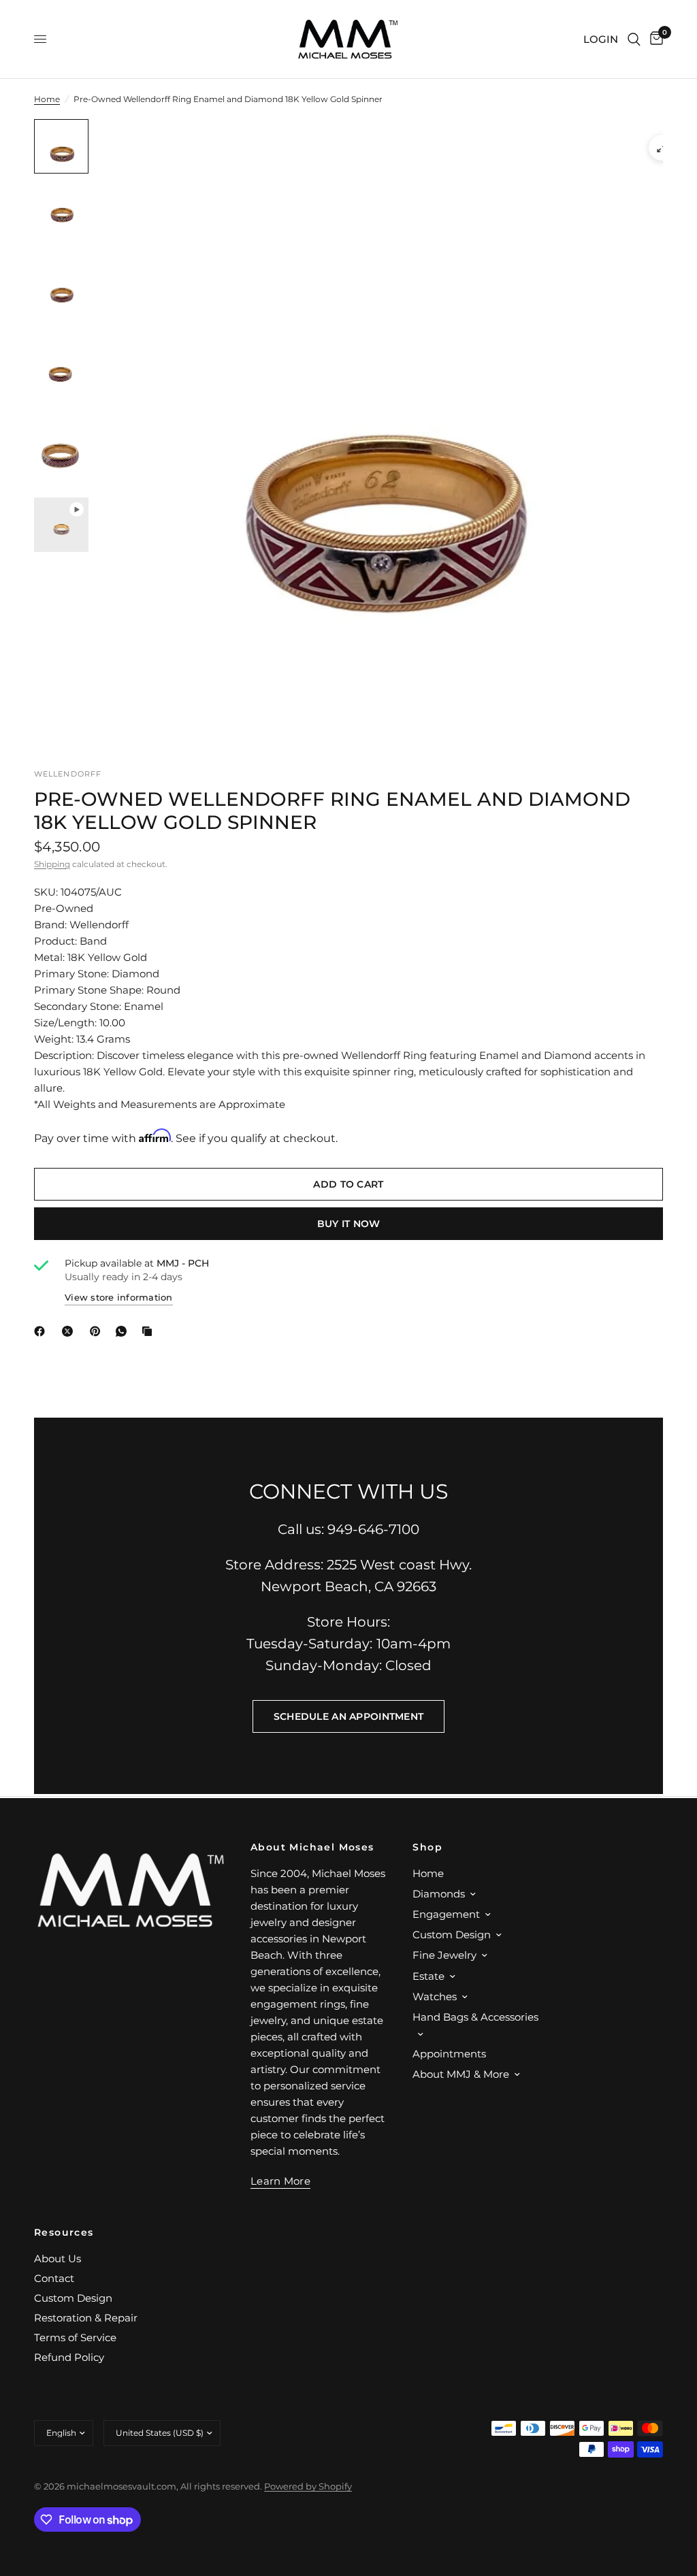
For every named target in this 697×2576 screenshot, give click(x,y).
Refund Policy (69, 2357)
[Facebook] (42, 1331)
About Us (58, 2259)
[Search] (634, 39)
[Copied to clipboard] (150, 1331)
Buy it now (349, 1224)
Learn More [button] (280, 2181)
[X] (70, 1331)
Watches (435, 1996)
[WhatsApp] (124, 1331)
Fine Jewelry (444, 1955)
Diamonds (439, 1894)
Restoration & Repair (86, 2318)
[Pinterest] (98, 1331)
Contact (54, 2278)
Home (47, 99)
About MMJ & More (461, 2074)
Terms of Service (75, 2337)
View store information (119, 1297)
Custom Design (452, 1935)
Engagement (446, 1914)
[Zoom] (662, 148)
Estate (428, 1976)
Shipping (52, 864)
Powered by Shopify (308, 2486)
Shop (427, 1847)
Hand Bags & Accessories (475, 2017)
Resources (64, 2232)
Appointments (449, 2054)
